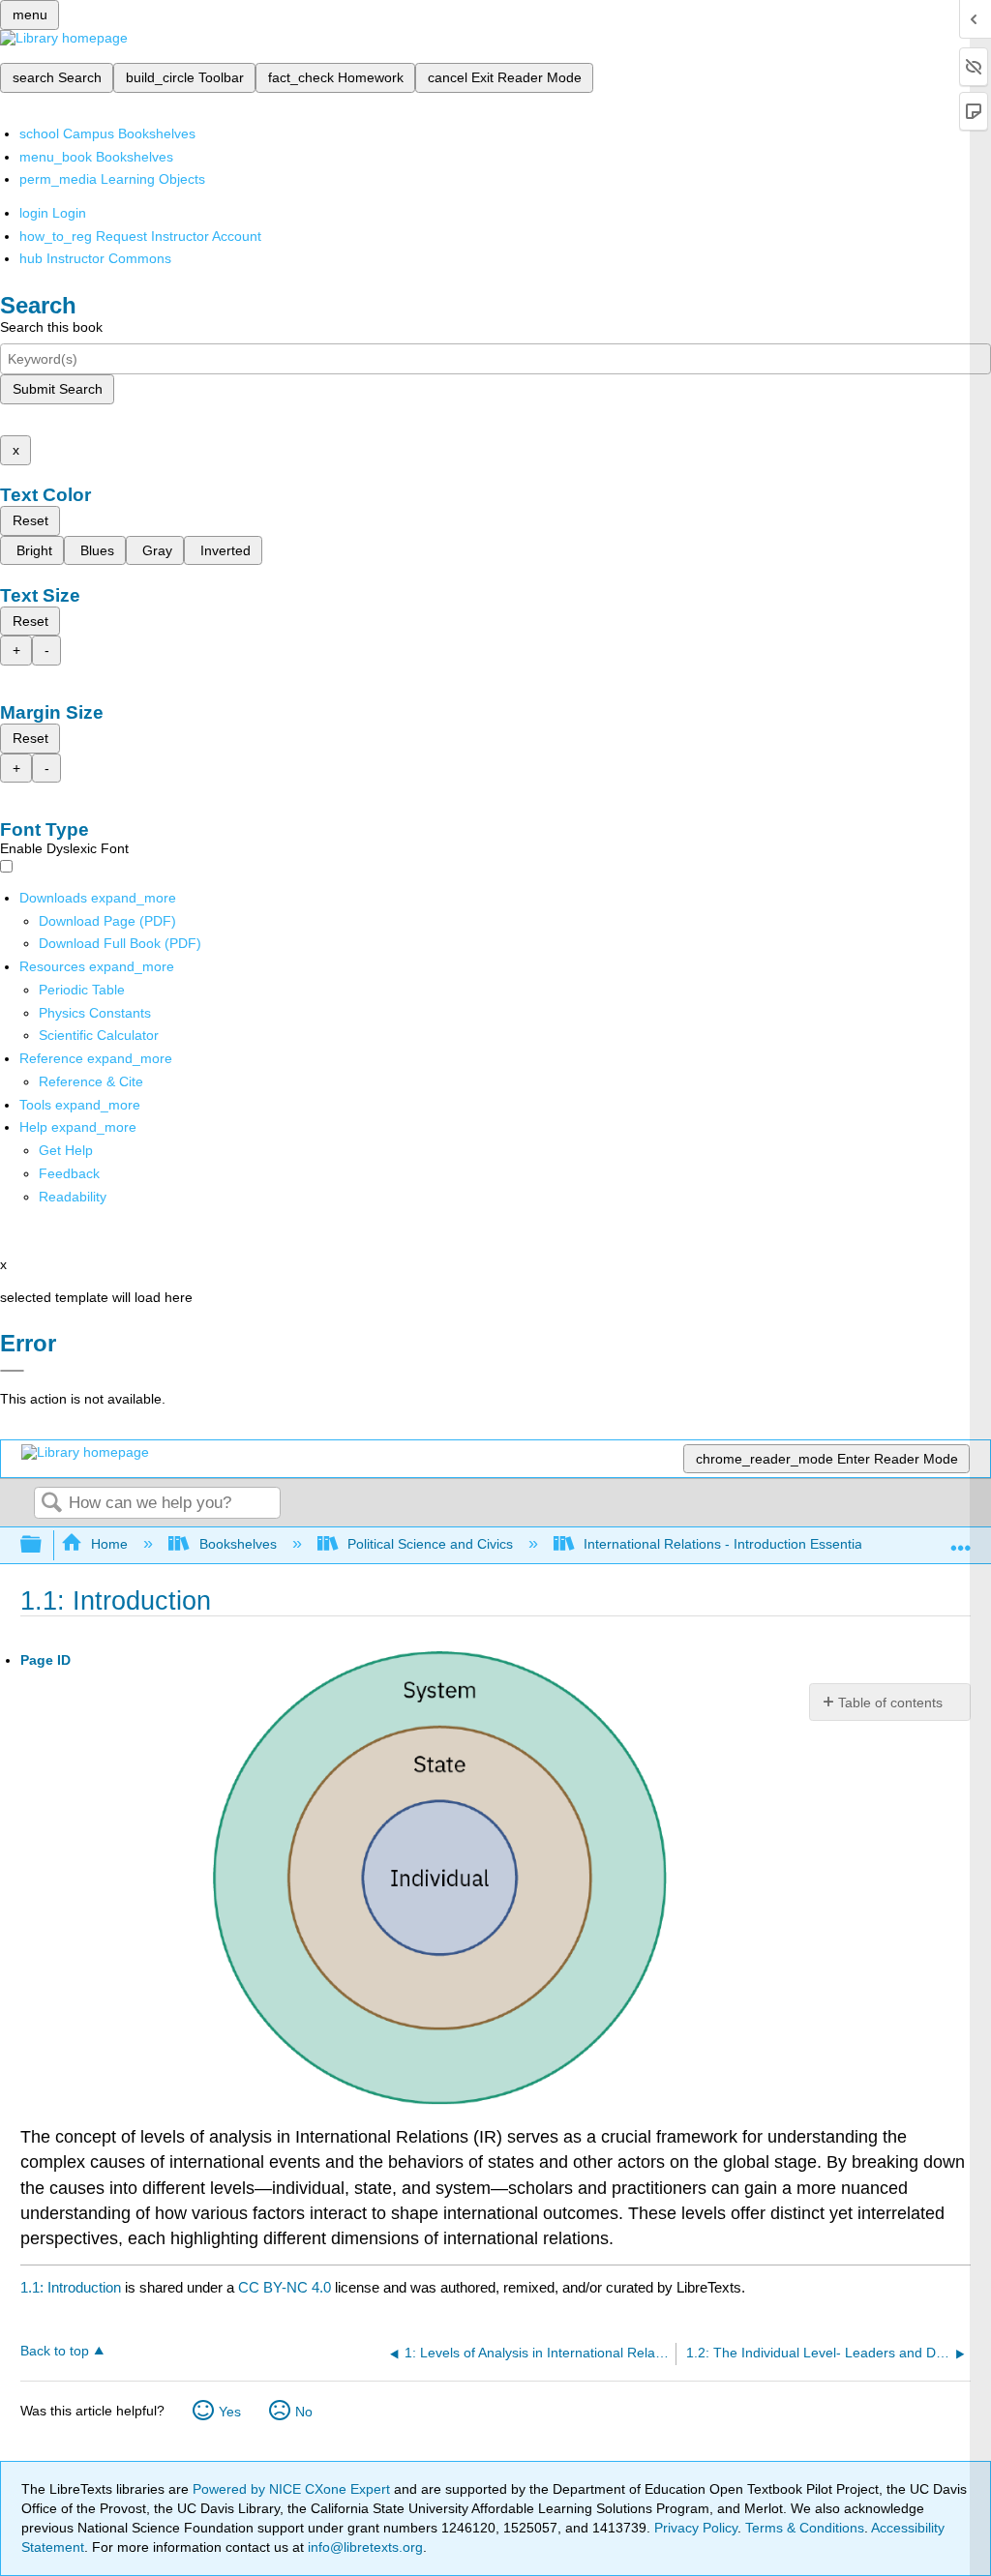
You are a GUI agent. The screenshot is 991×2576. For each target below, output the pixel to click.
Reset (30, 520)
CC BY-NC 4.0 (285, 2287)
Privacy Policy (696, 2528)
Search (51, 1504)
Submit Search (58, 389)
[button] (69, 1173)
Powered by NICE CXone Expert (293, 2489)
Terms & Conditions (805, 2528)
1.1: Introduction (71, 2287)
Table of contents (890, 1703)
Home (109, 1544)
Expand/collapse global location (961, 1540)
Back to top (55, 2351)
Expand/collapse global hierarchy (44, 1545)
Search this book (51, 327)
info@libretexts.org (363, 2547)
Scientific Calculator (99, 1035)
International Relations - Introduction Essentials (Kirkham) (760, 1544)
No (304, 2412)
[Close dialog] (12, 1371)
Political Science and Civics (430, 1544)
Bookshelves (238, 1544)
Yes (230, 2412)
